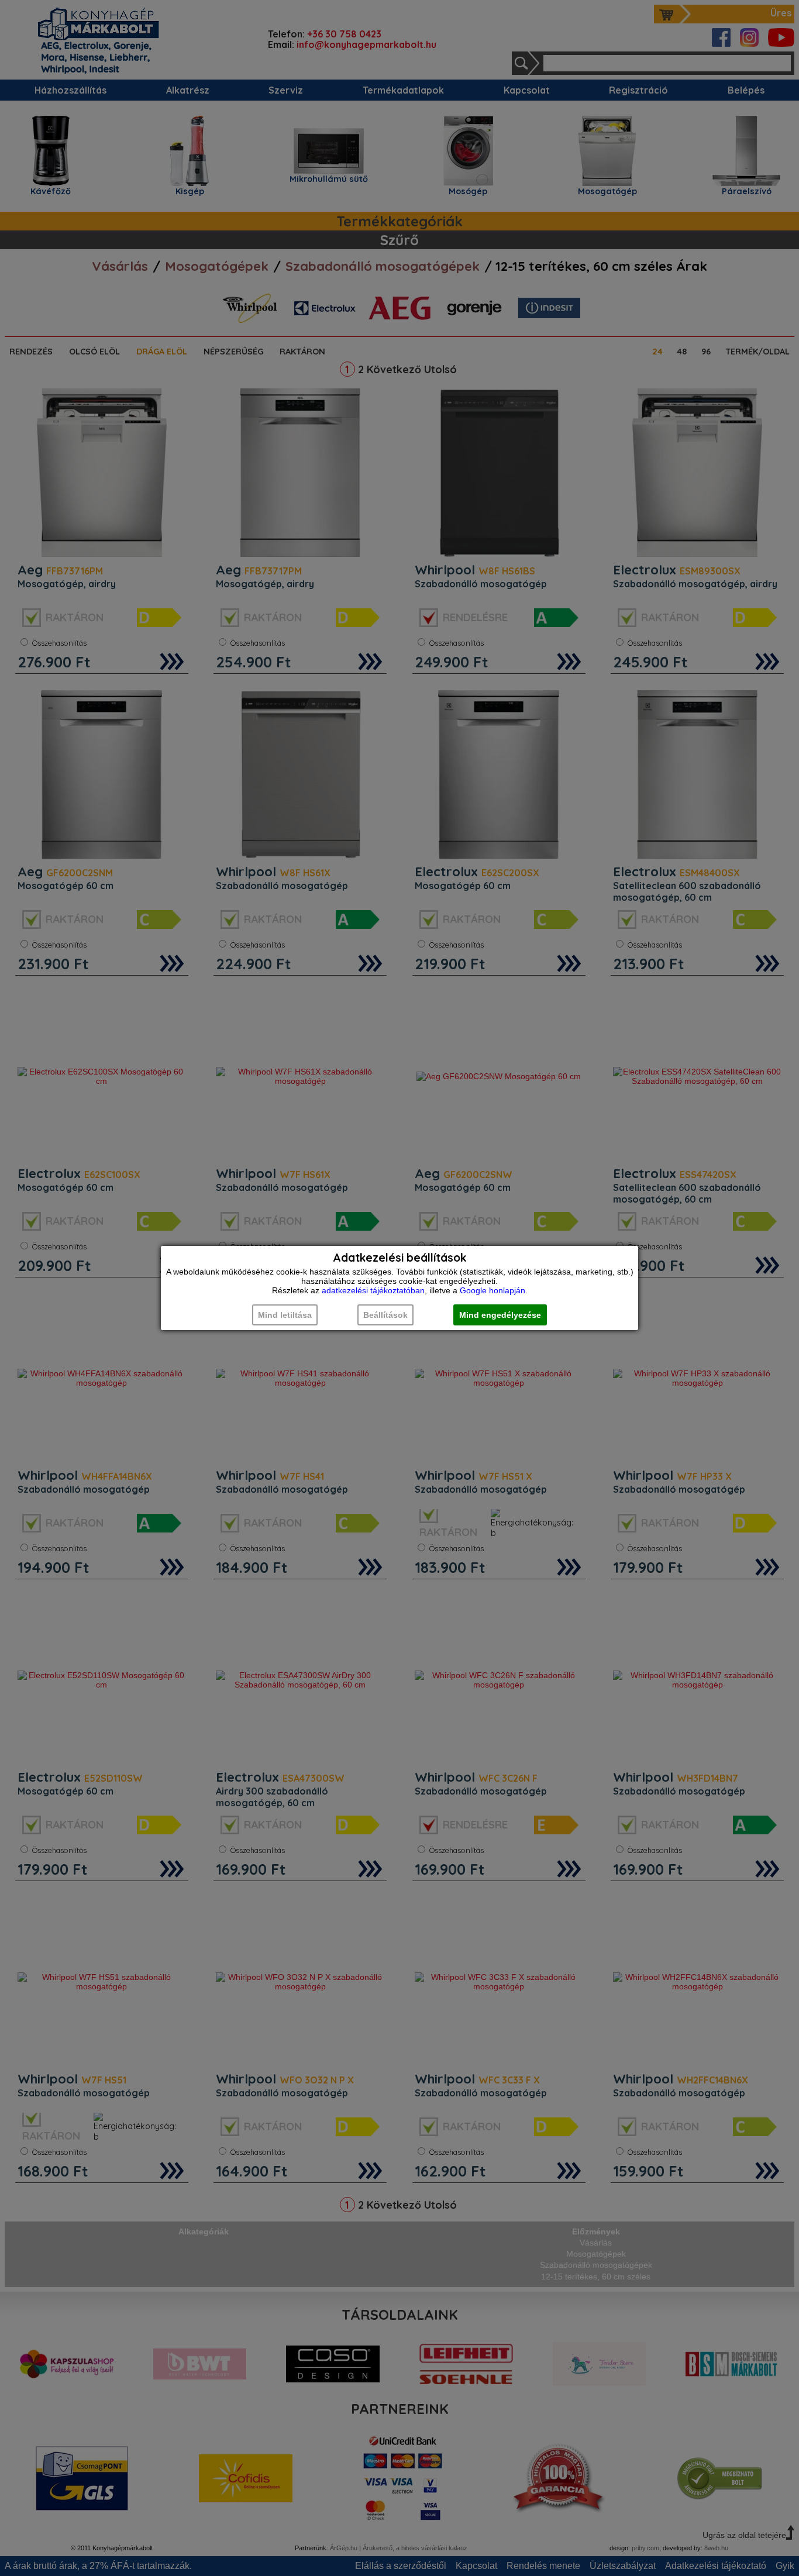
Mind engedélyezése (500, 1315)
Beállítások (385, 1315)
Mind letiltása (285, 1315)
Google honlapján (493, 1290)
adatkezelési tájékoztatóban (373, 1290)
